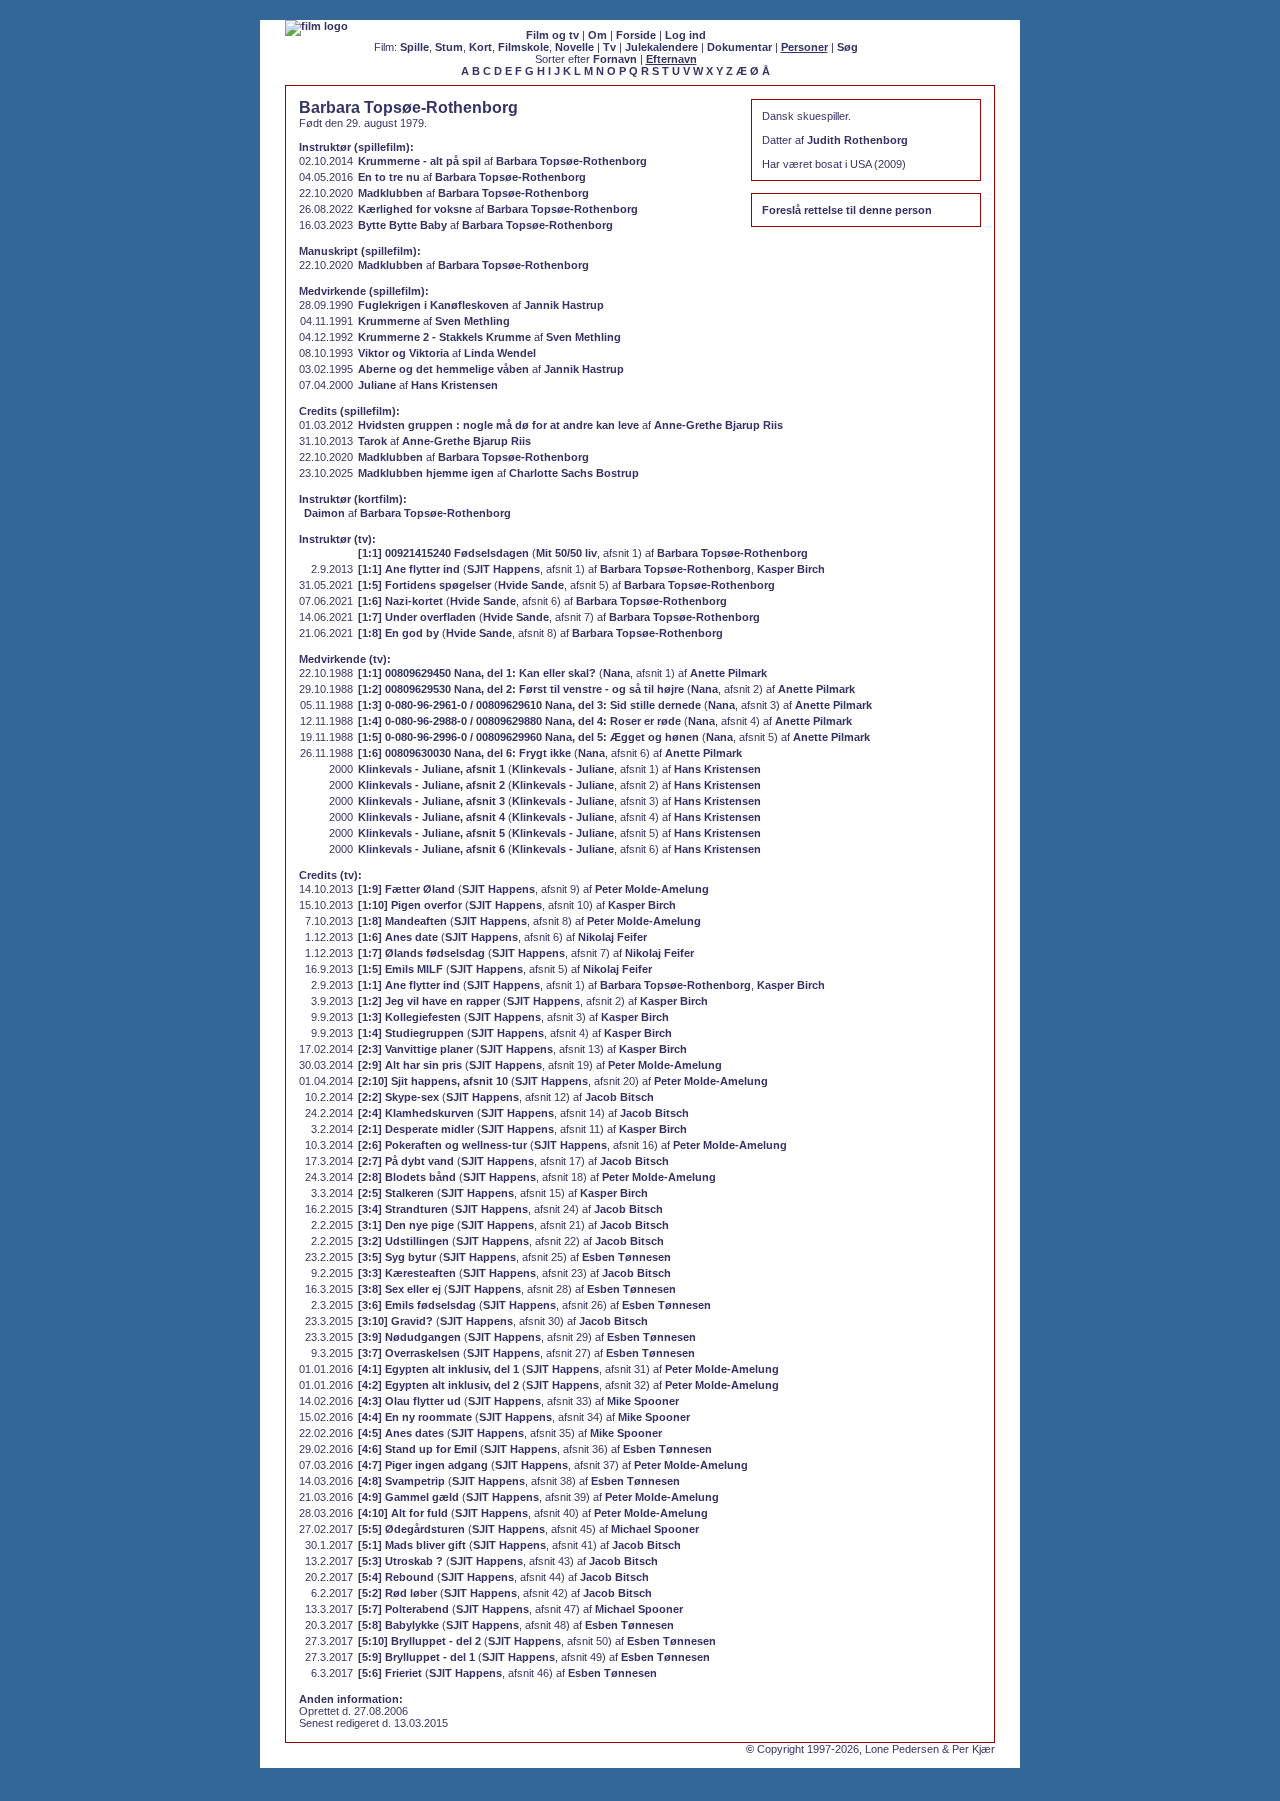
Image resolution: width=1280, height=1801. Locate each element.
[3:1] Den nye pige (406, 1225)
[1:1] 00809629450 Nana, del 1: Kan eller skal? (477, 673)
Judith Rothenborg (857, 140)
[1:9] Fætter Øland (406, 889)
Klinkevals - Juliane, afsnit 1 (431, 769)
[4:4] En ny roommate (415, 1417)
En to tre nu (389, 177)
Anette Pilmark (728, 673)
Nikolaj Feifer (612, 937)
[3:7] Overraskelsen (409, 1353)
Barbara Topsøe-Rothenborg (571, 161)
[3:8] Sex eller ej (399, 1289)
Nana (616, 673)
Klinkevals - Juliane (563, 769)
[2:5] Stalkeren (396, 1193)
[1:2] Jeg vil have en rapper (429, 1001)
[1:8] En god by (398, 633)
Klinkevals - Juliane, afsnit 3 (431, 801)
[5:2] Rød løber (397, 1593)
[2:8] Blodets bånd (407, 1177)
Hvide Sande (531, 585)
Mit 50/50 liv (566, 553)
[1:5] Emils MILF (400, 969)
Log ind (685, 35)
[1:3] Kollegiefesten (409, 1017)
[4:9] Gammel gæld (408, 1497)
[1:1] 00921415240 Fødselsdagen (443, 553)
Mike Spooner (643, 1401)
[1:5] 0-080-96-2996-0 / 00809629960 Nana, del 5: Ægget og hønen (528, 737)
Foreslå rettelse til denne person (847, 210)
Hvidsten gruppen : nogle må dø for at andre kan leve (498, 425)
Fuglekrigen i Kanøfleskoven (433, 305)
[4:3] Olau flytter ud (409, 1401)
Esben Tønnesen (626, 1257)
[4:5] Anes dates (401, 1433)
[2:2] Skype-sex (398, 1097)
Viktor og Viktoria (403, 353)
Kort (480, 47)
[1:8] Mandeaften (402, 921)
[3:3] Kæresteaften (407, 1273)
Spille (414, 47)
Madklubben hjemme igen (426, 473)
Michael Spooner (655, 1529)
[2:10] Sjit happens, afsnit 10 (433, 1081)
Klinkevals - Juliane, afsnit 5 (431, 833)
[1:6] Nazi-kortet (400, 601)
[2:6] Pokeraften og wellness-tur (442, 1145)
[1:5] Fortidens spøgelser (424, 585)
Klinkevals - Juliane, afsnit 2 (431, 785)
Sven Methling (472, 321)
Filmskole (523, 47)
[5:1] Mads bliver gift (412, 1545)
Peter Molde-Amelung (652, 889)
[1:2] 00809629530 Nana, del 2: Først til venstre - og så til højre (521, 689)
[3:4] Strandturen (403, 1209)
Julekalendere (661, 47)
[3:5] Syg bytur (397, 1257)
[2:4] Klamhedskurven (416, 1113)
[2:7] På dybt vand (406, 1161)
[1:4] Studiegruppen (411, 1033)
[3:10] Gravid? (395, 1321)
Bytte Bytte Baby (402, 225)
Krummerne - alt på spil (419, 161)
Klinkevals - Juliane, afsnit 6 (431, 849)
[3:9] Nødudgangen (409, 1337)
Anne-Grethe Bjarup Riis (718, 425)
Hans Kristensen (454, 385)
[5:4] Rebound (396, 1577)
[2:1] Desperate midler (416, 1129)
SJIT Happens (503, 569)
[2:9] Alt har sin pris (410, 1065)
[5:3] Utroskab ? (400, 1561)
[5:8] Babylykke (398, 1625)
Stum (449, 47)
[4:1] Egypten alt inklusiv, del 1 (438, 1369)
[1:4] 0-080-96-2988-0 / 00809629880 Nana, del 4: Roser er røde (519, 721)
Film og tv (552, 35)
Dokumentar (739, 47)
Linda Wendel (500, 353)
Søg (847, 47)
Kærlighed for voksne (415, 209)
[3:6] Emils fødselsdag (417, 1305)
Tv (609, 47)
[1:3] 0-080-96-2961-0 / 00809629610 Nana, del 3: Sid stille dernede (529, 705)
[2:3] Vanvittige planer (415, 1049)
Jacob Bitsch (619, 1097)
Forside (636, 35)
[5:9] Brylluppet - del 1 (416, 1657)
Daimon (324, 513)
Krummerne (389, 321)
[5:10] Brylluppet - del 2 (419, 1641)
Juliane (377, 385)
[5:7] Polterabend (403, 1609)
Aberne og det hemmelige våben (443, 369)
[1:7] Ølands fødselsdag (421, 953)
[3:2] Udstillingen (403, 1241)
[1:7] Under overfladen (417, 617)
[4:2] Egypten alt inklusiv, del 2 (438, 1385)
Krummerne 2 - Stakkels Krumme (444, 337)
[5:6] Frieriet (390, 1673)
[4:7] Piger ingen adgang (423, 1465)
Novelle (574, 47)
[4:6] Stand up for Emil (417, 1449)
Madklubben (390, 193)
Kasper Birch (791, 569)
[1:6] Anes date (398, 937)
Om (597, 35)
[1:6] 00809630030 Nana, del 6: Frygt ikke (464, 753)
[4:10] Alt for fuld (403, 1513)
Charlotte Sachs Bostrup (574, 473)
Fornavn (615, 59)
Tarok (372, 441)
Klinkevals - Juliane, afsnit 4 (431, 817)
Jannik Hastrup (564, 305)
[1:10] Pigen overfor (410, 905)
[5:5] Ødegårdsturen (411, 1529)
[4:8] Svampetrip (401, 1481)
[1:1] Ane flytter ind (409, 569)
